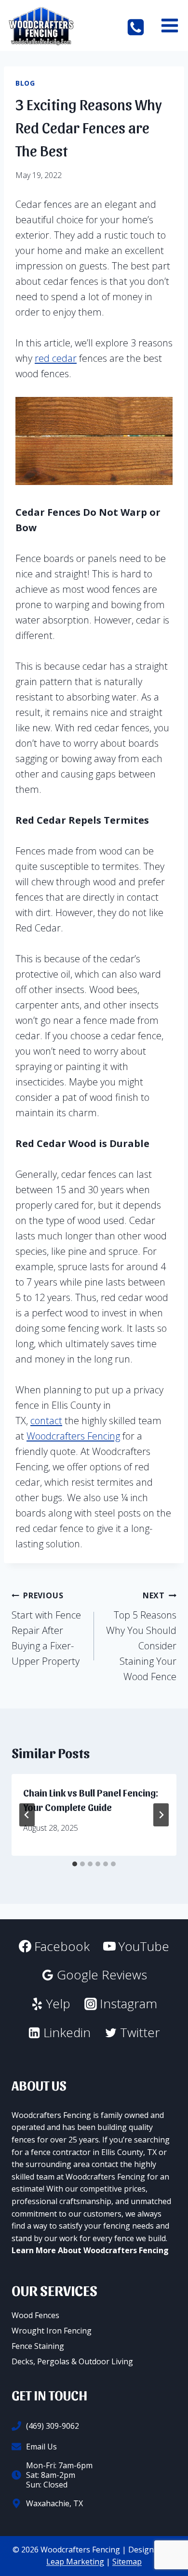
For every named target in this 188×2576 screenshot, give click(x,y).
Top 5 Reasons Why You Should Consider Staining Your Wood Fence (141, 1637)
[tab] (75, 1864)
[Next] (161, 1815)
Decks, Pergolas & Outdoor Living (72, 2361)
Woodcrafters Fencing (73, 1436)
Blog (25, 83)
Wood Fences (35, 2315)
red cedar (56, 358)
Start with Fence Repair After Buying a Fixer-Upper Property (46, 1629)
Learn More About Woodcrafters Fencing (90, 2250)
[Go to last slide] (27, 1815)
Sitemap (127, 2562)
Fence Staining (38, 2346)
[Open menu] (169, 26)
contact (46, 1421)
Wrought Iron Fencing (52, 2331)
